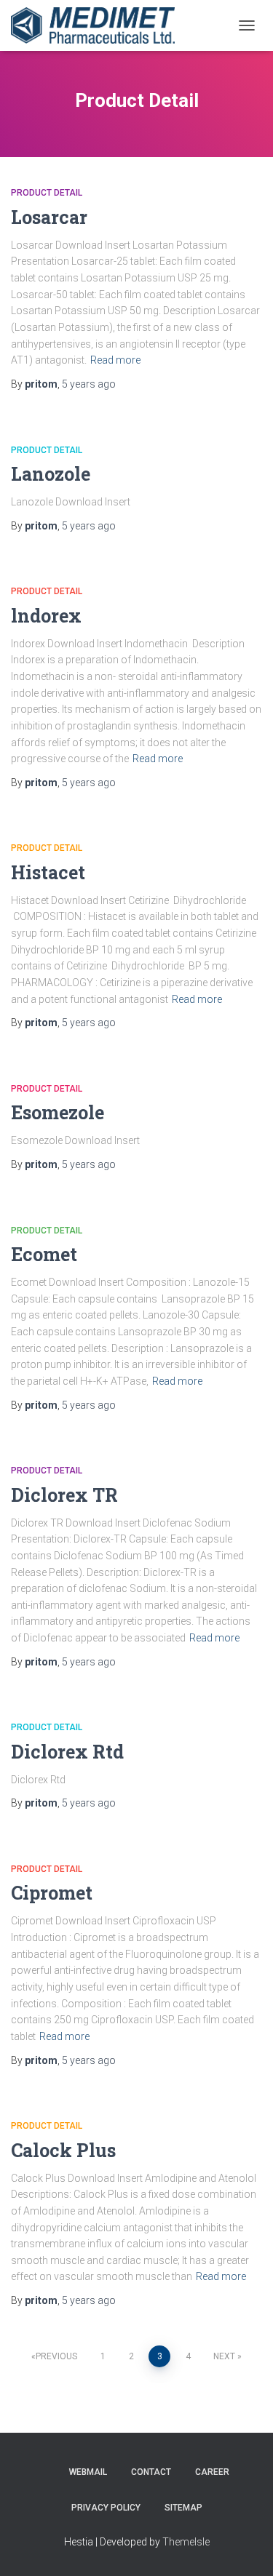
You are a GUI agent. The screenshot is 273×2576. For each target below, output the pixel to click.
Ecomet (44, 1254)
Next (224, 2356)
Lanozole (51, 474)
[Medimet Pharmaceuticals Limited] (98, 25)
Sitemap (183, 2508)
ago (89, 384)
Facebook (44, 2471)
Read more (115, 360)
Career (212, 2472)
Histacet (48, 872)
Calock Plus (63, 2150)
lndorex (46, 616)
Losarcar (49, 217)
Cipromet (52, 1893)
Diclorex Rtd (67, 1752)
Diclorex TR (64, 1495)
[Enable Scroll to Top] (244, 2547)
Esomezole (58, 1112)
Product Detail (47, 193)
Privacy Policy (106, 2508)
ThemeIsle (186, 2542)
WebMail (88, 2472)
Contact (151, 2472)
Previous (56, 2356)
